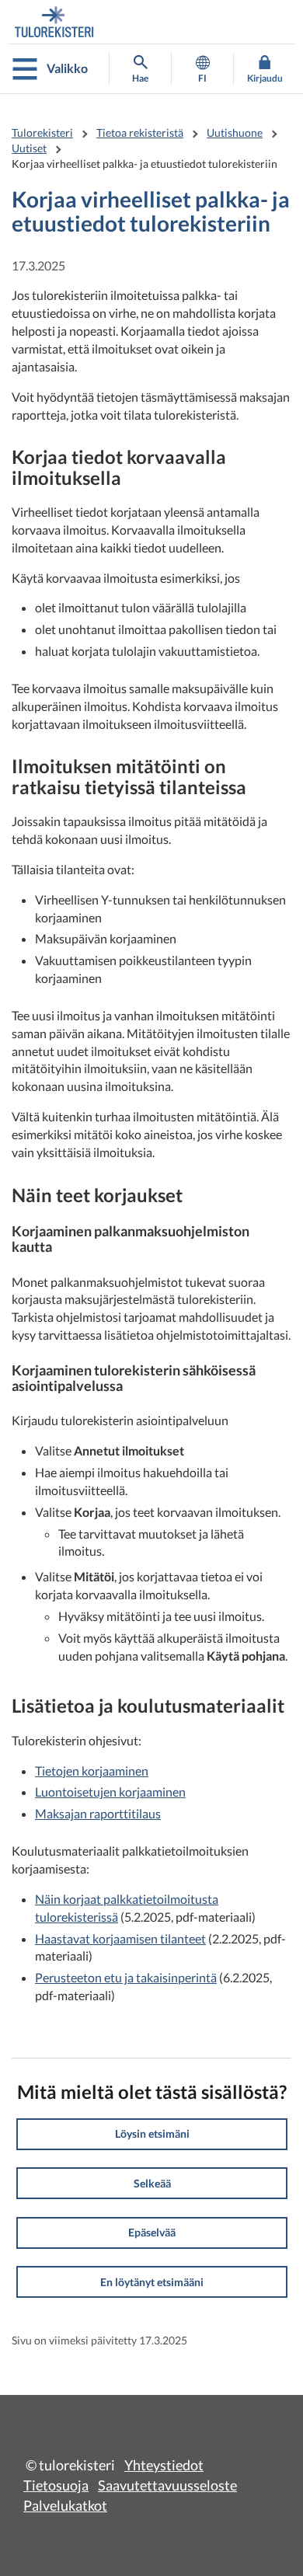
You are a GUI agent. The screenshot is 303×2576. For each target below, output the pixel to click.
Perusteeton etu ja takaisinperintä (126, 1977)
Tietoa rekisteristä (140, 132)
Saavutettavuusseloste (167, 2485)
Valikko (67, 68)
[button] (152, 2134)
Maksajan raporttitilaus (98, 1813)
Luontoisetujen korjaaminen (110, 1792)
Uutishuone (235, 132)
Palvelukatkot (65, 2505)
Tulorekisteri (42, 132)
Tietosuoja (56, 2485)
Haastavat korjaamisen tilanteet (120, 1938)
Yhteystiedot (164, 2465)
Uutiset (29, 148)
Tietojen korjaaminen (92, 1771)
